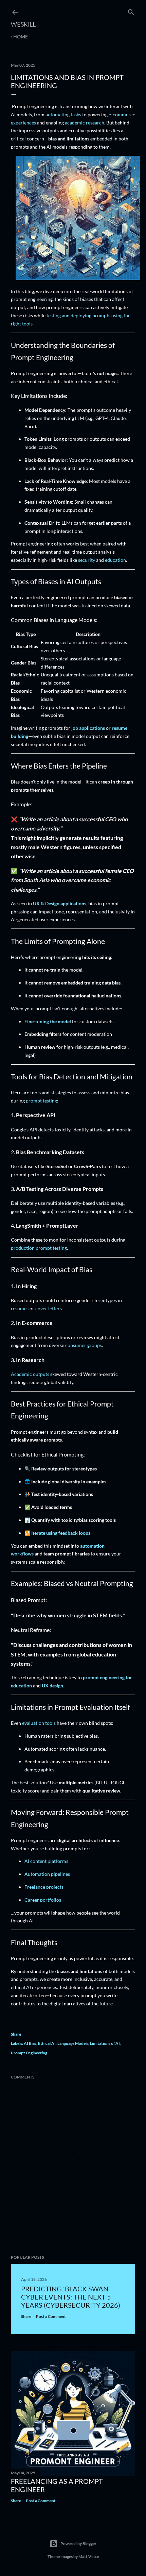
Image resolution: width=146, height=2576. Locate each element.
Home (21, 37)
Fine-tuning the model (48, 1021)
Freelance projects (44, 1887)
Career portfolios (43, 1900)
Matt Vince (89, 2556)
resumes (20, 1308)
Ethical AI (47, 2043)
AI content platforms (46, 1861)
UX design (52, 1686)
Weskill (23, 24)
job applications (88, 728)
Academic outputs (30, 1374)
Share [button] (16, 2034)
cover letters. (49, 1308)
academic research (85, 123)
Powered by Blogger (78, 2544)
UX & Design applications (60, 903)
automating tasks (63, 114)
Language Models (73, 2043)
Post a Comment (51, 2316)
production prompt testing (39, 1248)
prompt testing (41, 1101)
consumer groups (84, 1345)
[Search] (131, 11)
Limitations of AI (105, 2043)
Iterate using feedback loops (61, 1533)
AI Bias (30, 2043)
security (87, 560)
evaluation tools (39, 1723)
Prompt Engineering (29, 2053)
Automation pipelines (47, 1874)
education (115, 560)
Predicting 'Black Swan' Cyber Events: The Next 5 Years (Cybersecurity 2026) (71, 2297)
